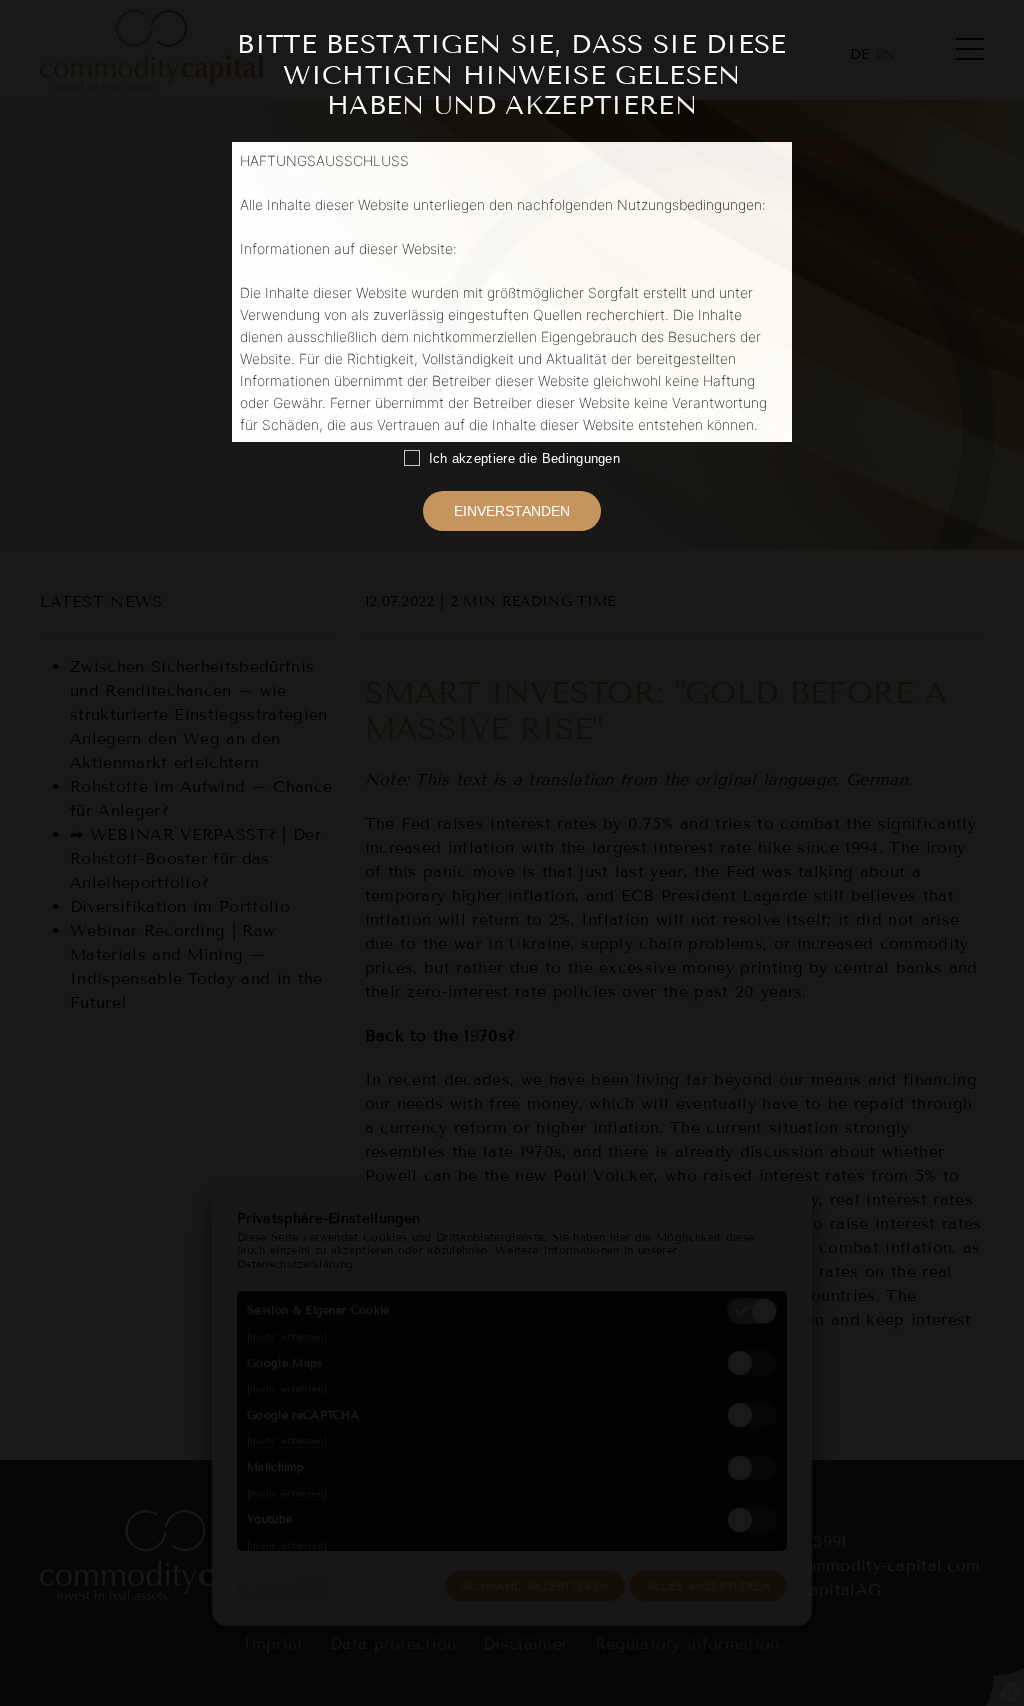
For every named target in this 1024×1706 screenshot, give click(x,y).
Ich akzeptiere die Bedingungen (520, 458)
